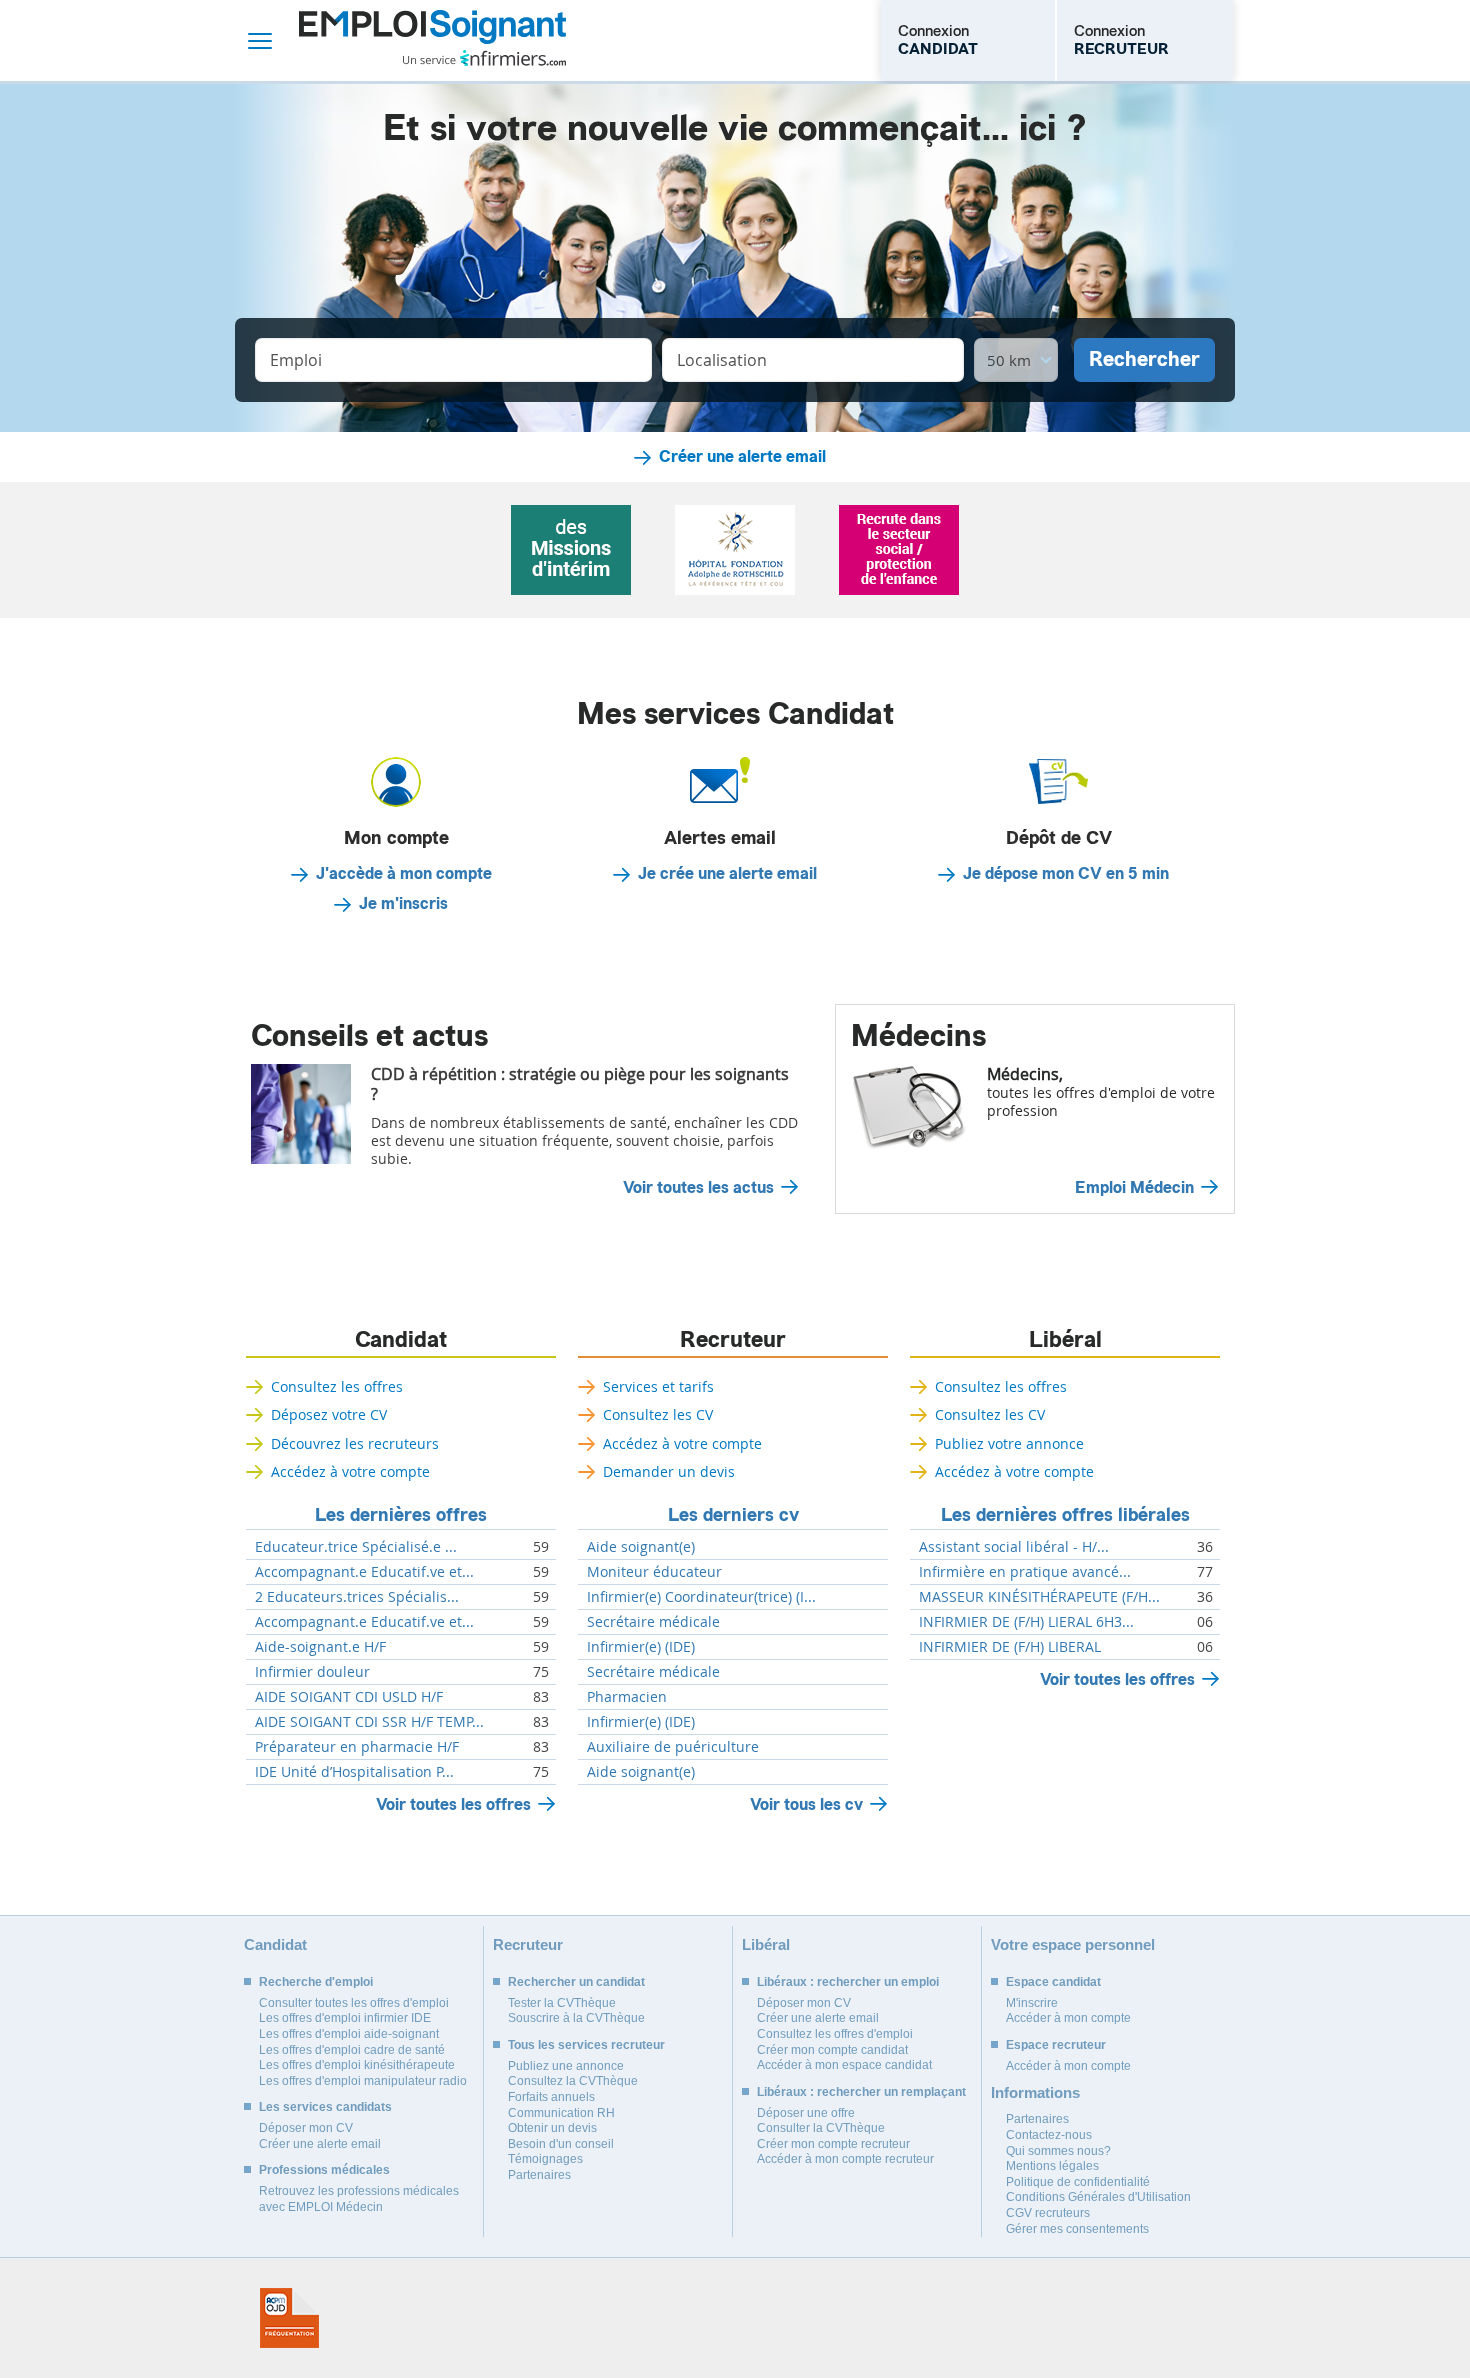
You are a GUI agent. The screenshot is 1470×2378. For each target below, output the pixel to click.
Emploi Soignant (432, 40)
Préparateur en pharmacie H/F (357, 1747)
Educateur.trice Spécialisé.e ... (356, 1547)
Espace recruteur (1056, 2045)
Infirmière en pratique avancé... (1025, 1572)
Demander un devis (669, 1471)
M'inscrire (1032, 2003)
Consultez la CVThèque (573, 2081)
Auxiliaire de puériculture (673, 1747)
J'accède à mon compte (404, 874)
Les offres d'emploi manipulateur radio (363, 2081)
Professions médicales (324, 2170)
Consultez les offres (337, 1386)
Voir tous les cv (806, 1804)
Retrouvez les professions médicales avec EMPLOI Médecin (359, 2199)
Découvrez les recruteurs (355, 1443)
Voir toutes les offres (453, 1804)
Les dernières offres (401, 1515)
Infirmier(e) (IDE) (641, 1647)
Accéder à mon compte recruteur (845, 2159)
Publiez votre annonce (1009, 1443)
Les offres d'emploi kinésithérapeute (357, 2065)
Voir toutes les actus (698, 1188)
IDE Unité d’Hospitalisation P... (354, 1772)
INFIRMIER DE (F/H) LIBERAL (1010, 1647)
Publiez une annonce (566, 2066)
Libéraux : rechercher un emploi (848, 1982)
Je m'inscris (403, 904)
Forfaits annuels (551, 2097)
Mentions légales (1052, 2166)
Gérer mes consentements (1077, 2229)
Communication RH (561, 2113)
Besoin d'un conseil (561, 2144)
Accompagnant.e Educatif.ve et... (364, 1572)
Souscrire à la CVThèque (576, 2018)
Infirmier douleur (312, 1672)
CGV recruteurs (1048, 2213)
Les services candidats (325, 2107)
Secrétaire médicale (653, 1622)
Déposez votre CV (329, 1414)
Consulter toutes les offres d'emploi (354, 2003)
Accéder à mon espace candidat (844, 2065)
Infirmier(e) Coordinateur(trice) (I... (701, 1597)
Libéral (1065, 1340)
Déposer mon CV (306, 2128)
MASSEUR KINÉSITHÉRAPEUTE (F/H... (1039, 1597)
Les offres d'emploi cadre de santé (352, 2050)
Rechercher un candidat (576, 1982)
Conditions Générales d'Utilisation (1098, 2197)
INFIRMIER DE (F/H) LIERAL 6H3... (1026, 1622)
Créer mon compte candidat (832, 2050)
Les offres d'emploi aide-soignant (349, 2034)
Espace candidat (1053, 1982)
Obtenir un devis (552, 2128)
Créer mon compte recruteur (833, 2144)
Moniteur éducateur (654, 1572)
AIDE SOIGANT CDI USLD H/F (349, 1697)
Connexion (938, 40)
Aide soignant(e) (641, 1547)
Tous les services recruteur (586, 2045)
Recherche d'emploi (316, 1982)
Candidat (401, 1340)
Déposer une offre (806, 2113)
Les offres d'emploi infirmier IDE (345, 2018)
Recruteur (733, 1340)
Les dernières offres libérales (1065, 1515)
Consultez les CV (658, 1414)
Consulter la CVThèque (821, 2128)
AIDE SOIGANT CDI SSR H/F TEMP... (369, 1722)
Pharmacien (627, 1697)
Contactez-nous (1049, 2135)
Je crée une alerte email (727, 874)
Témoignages (545, 2159)
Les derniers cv (733, 1515)
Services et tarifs (658, 1386)
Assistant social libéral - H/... (1014, 1547)
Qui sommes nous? (1058, 2151)
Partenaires (539, 2175)
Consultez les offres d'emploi (835, 2034)
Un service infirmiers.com (484, 58)
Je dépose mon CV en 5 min (1066, 874)
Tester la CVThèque (562, 2003)
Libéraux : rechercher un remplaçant (861, 2092)
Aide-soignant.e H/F (320, 1647)
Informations (1035, 2092)
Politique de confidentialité (1078, 2182)
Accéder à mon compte (1068, 2018)
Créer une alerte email (742, 457)
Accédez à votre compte (350, 1471)
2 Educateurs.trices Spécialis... (357, 1597)
